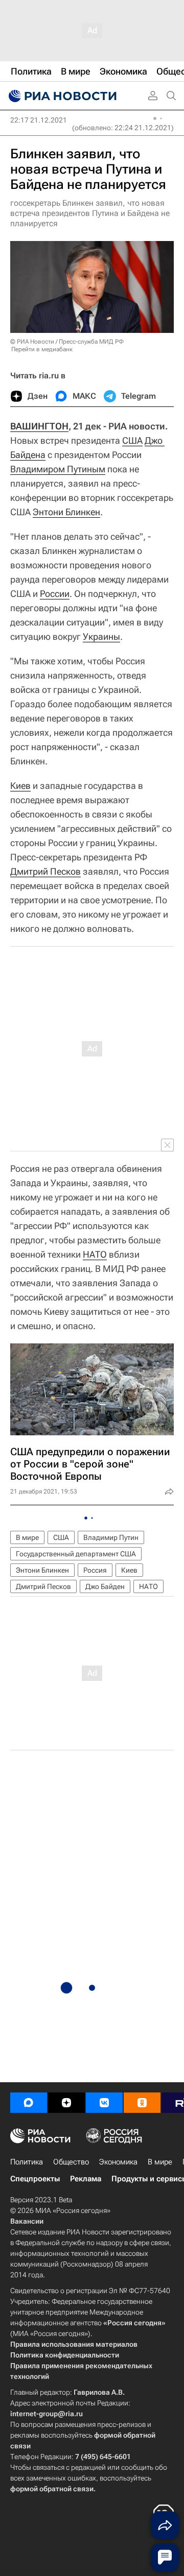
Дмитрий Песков (45, 871)
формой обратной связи (52, 2489)
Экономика (118, 2162)
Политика (27, 2162)
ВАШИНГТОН (39, 426)
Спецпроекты (35, 2179)
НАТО (95, 1254)
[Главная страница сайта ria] (61, 96)
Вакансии (27, 2221)
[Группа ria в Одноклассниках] (142, 2103)
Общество (71, 2162)
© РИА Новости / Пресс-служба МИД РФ (67, 342)
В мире (27, 1537)
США (132, 440)
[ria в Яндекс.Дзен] (66, 2103)
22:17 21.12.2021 (39, 120)
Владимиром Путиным (58, 469)
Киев (20, 786)
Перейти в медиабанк (42, 349)
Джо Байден (105, 1586)
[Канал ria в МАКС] (29, 2103)
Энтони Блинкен (66, 512)
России (55, 594)
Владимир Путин (111, 1537)
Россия (95, 1570)
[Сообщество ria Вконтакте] (104, 2103)
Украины (101, 636)
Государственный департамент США (76, 1554)
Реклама (86, 2179)
